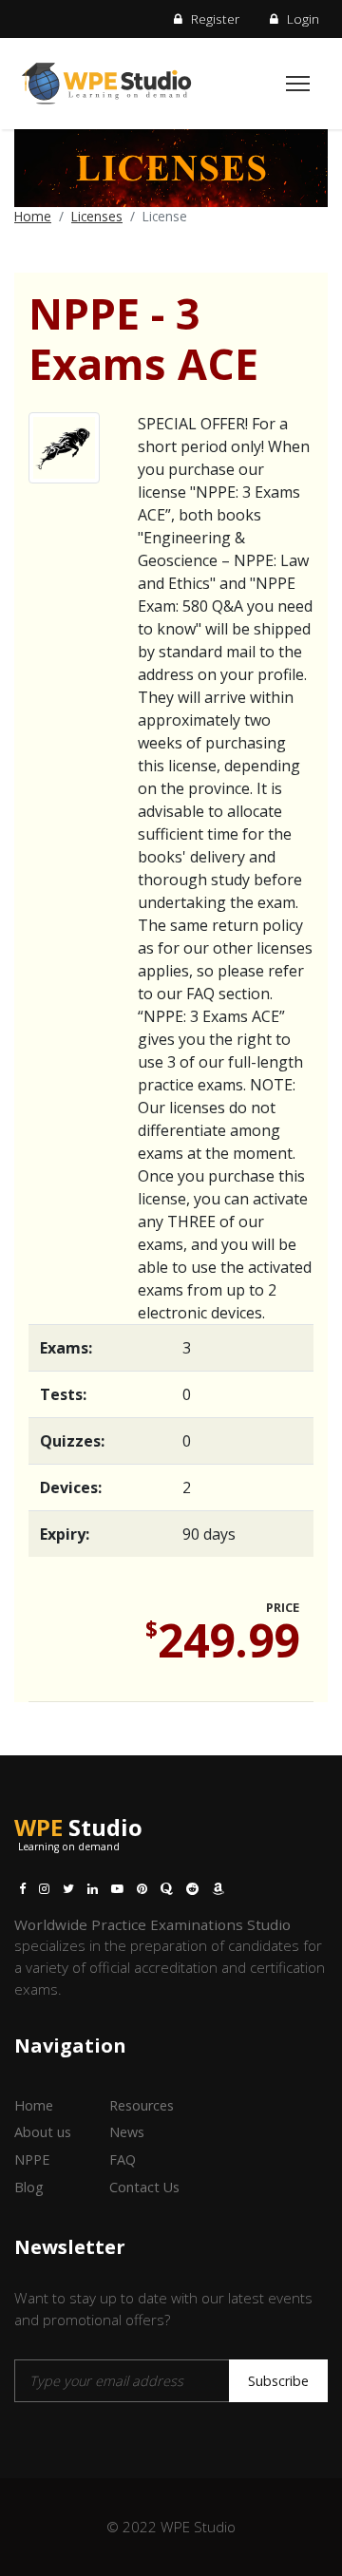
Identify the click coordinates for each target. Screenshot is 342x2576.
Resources (142, 2105)
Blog (29, 2187)
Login (301, 19)
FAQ (123, 2159)
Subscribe (278, 2381)
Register (213, 19)
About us (43, 2132)
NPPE (32, 2159)
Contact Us (144, 2187)
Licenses (97, 216)
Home (33, 216)
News (127, 2132)
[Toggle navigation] (298, 84)
